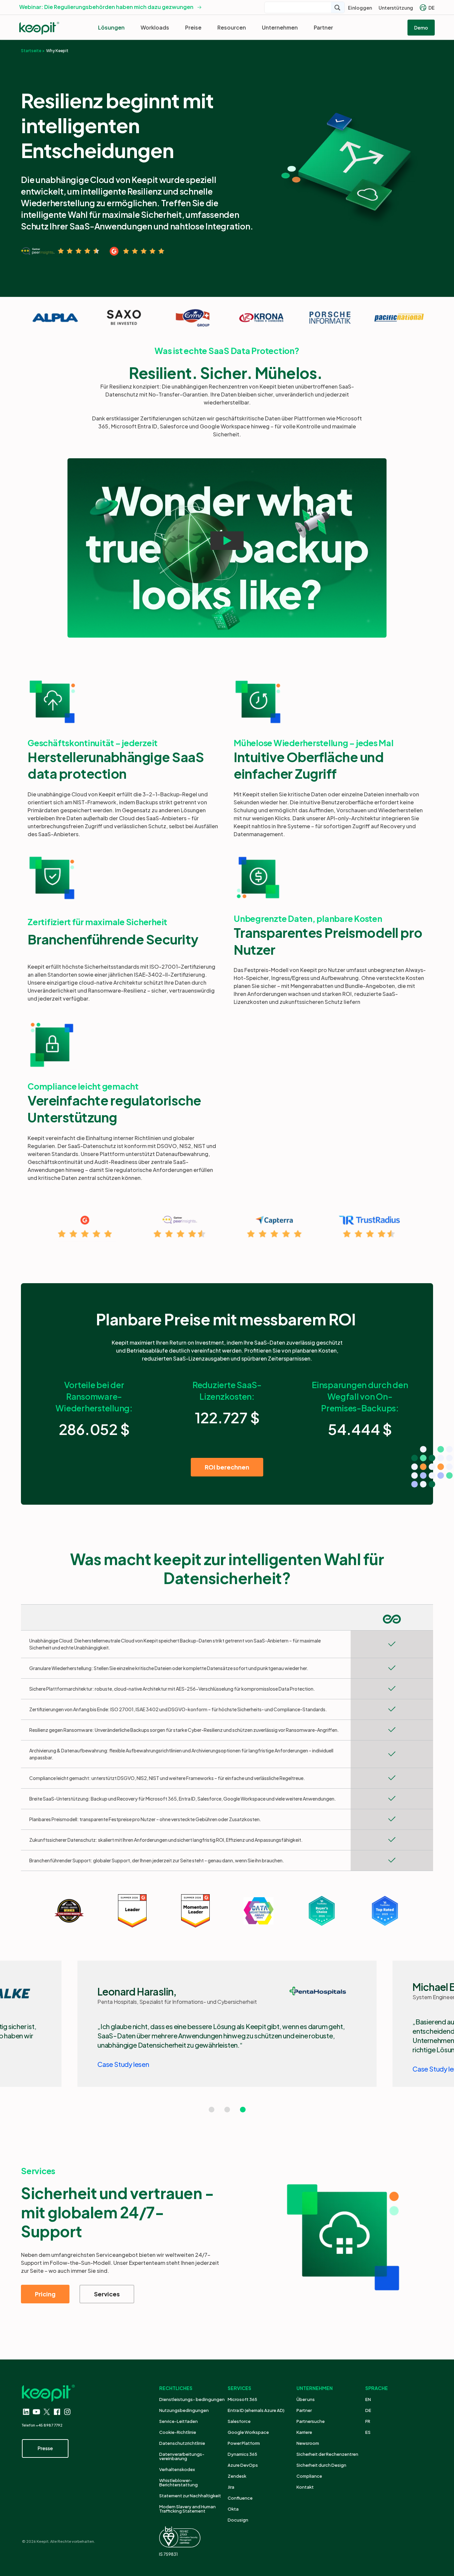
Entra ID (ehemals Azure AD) (256, 2410)
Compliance (309, 2476)
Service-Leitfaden (178, 2421)
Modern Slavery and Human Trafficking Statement (187, 2509)
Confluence (240, 2498)
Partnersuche (311, 2421)
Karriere (304, 2432)
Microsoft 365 (242, 2399)
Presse (45, 2448)
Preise (193, 27)
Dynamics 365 (242, 2454)
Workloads (155, 27)
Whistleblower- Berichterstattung (178, 2483)
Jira (231, 2487)
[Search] (338, 7)
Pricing (45, 2294)
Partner (323, 27)
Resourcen (232, 27)
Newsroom (308, 2443)
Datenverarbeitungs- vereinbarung (182, 2456)
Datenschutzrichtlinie (182, 2443)
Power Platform (244, 2443)
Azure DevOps (243, 2465)
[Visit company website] (55, 318)
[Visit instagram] (67, 2412)
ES (368, 2432)
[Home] (39, 28)
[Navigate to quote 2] (227, 2110)
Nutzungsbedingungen (184, 2410)
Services (107, 2294)
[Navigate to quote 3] (243, 2110)
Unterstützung (396, 8)
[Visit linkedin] (26, 2412)
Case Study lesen (123, 2064)
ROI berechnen (227, 1467)
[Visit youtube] (36, 2412)
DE (432, 8)
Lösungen (111, 27)
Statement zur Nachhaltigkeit (190, 2496)
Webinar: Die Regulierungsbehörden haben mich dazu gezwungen (106, 7)
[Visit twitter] (47, 2412)
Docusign (238, 2520)
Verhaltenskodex (177, 2469)
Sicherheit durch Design (321, 2465)
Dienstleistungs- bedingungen (192, 2399)
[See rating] (60, 251)
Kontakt (305, 2487)
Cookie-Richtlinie (178, 2432)
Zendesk (237, 2476)
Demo (421, 28)
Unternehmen (280, 27)
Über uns (306, 2399)
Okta (233, 2509)
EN (368, 2399)
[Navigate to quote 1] (212, 2110)
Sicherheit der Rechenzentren (327, 2454)
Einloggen (360, 8)
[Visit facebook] (57, 2412)
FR (368, 2421)
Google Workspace (248, 2432)
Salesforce (239, 2421)
